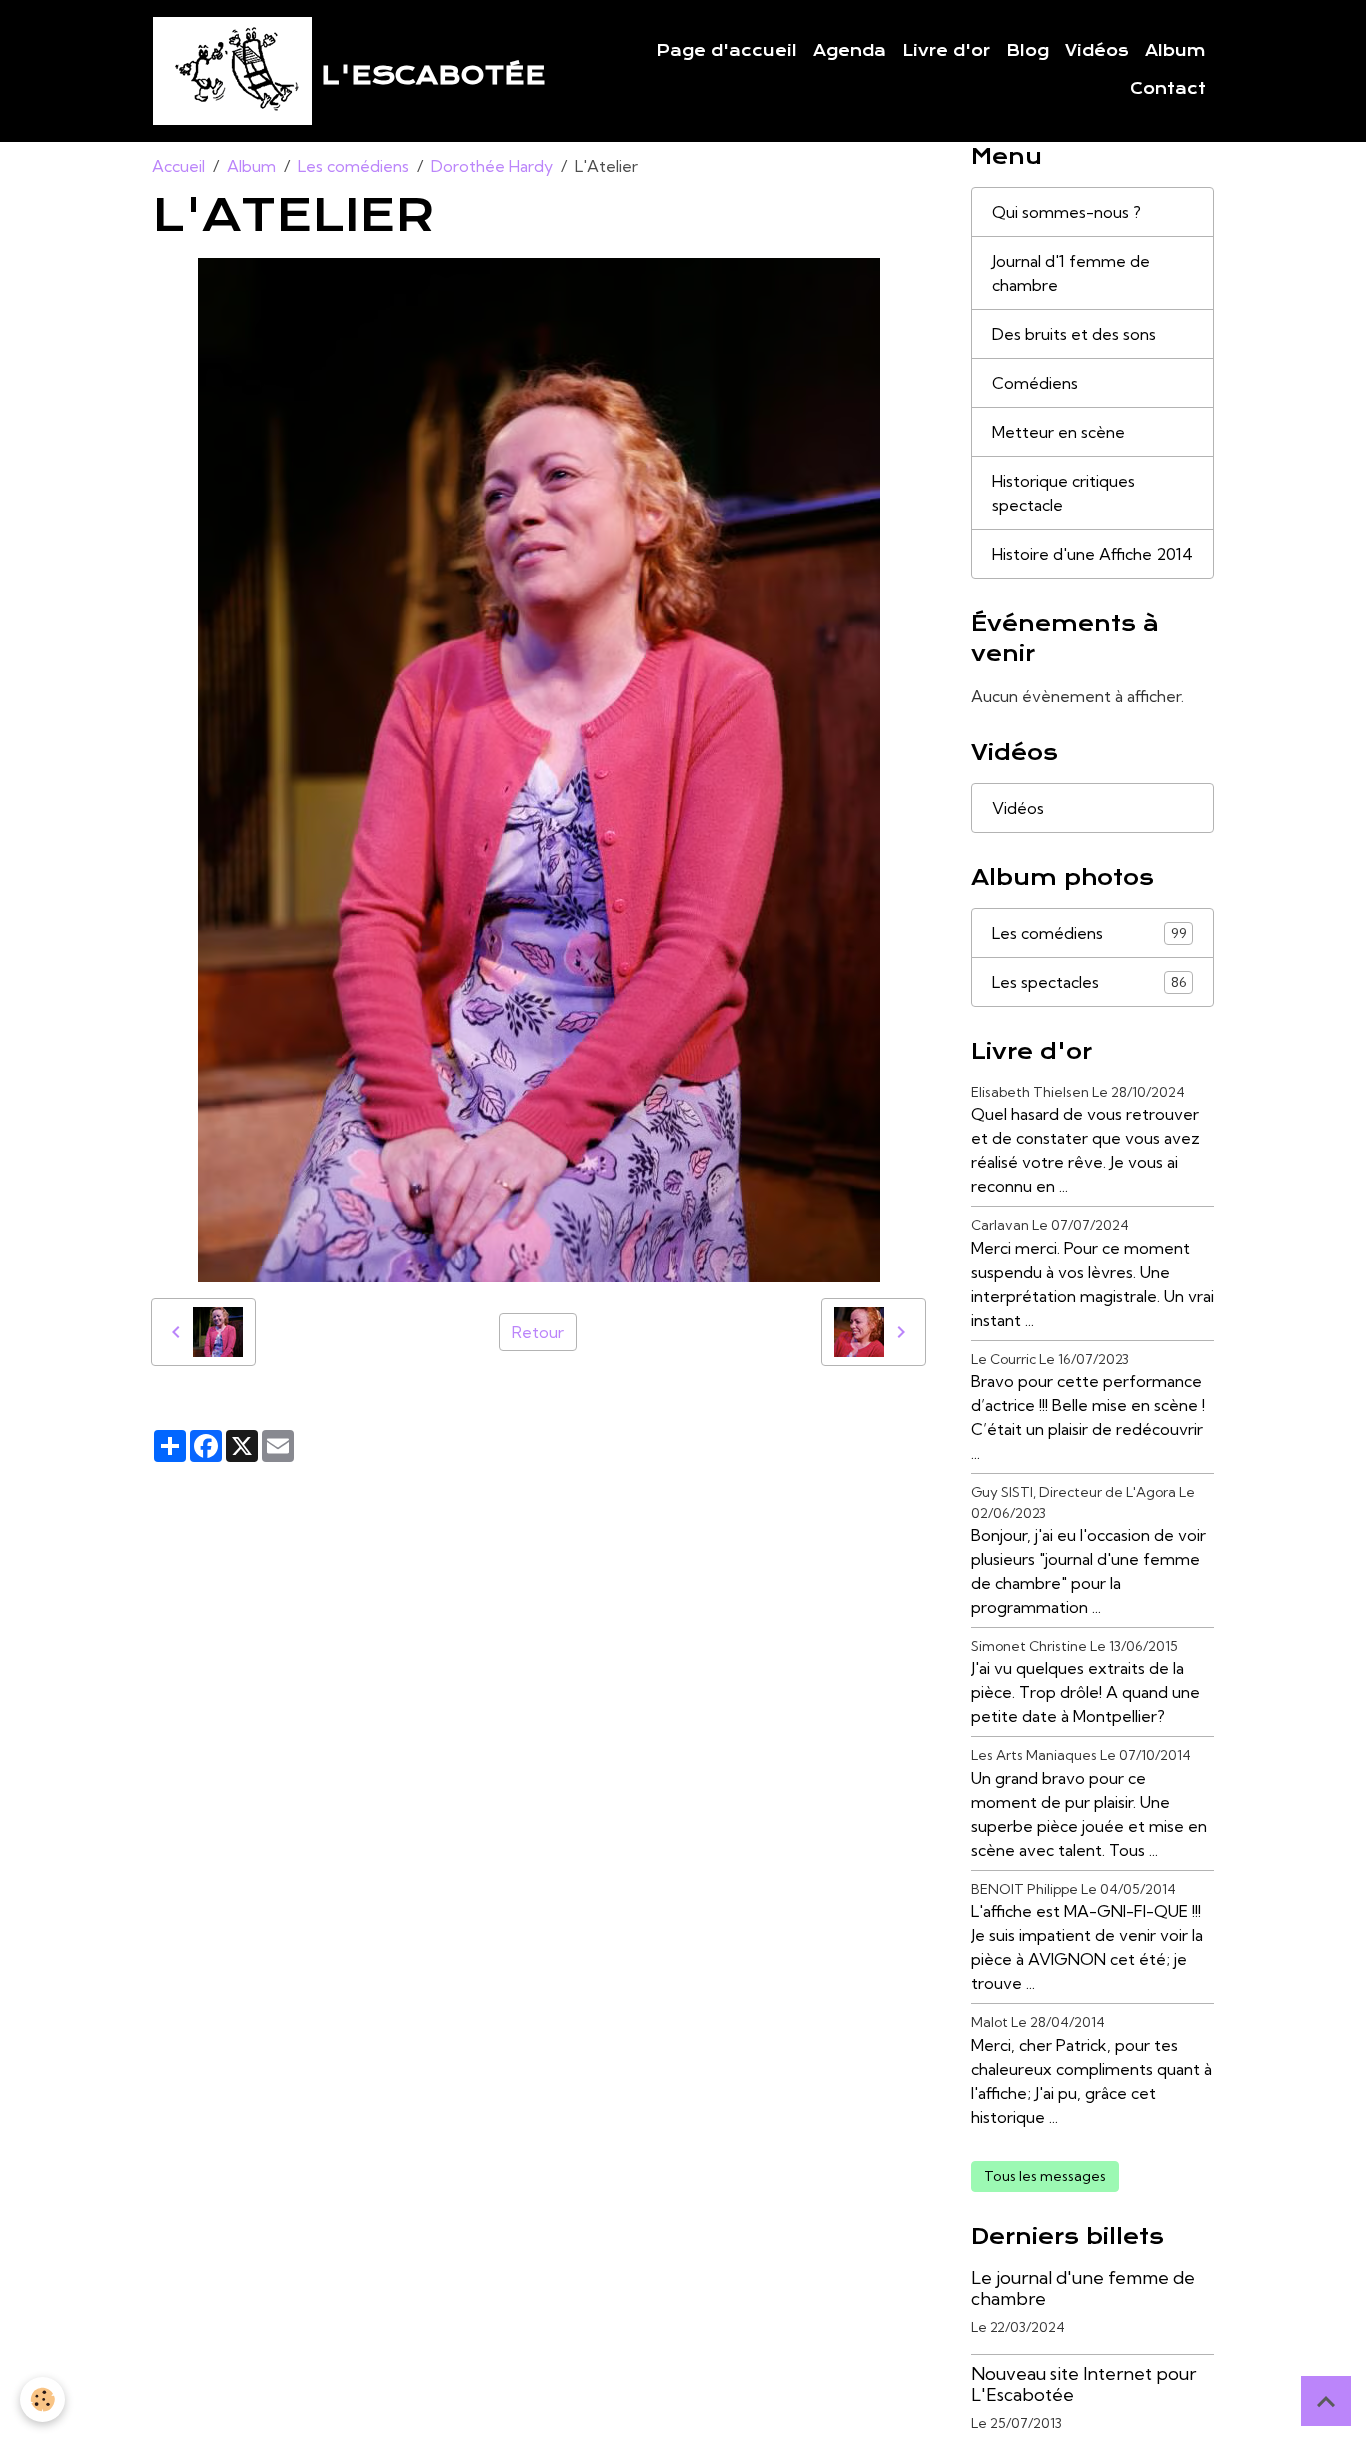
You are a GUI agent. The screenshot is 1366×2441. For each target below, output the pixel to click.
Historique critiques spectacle (1063, 493)
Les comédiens (353, 166)
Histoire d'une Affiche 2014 (1092, 554)
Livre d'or (946, 51)
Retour (538, 1332)
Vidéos (1097, 51)
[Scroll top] (1326, 2401)
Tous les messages (1045, 2176)
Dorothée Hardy (492, 166)
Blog (1027, 51)
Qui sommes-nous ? (1066, 212)
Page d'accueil (726, 51)
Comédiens (1035, 383)
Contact (1168, 89)
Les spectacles (1089, 982)
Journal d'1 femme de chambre (1071, 273)
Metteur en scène (1058, 432)
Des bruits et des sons (1074, 334)
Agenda (849, 51)
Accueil (178, 166)
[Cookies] (42, 2399)
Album (1175, 51)
